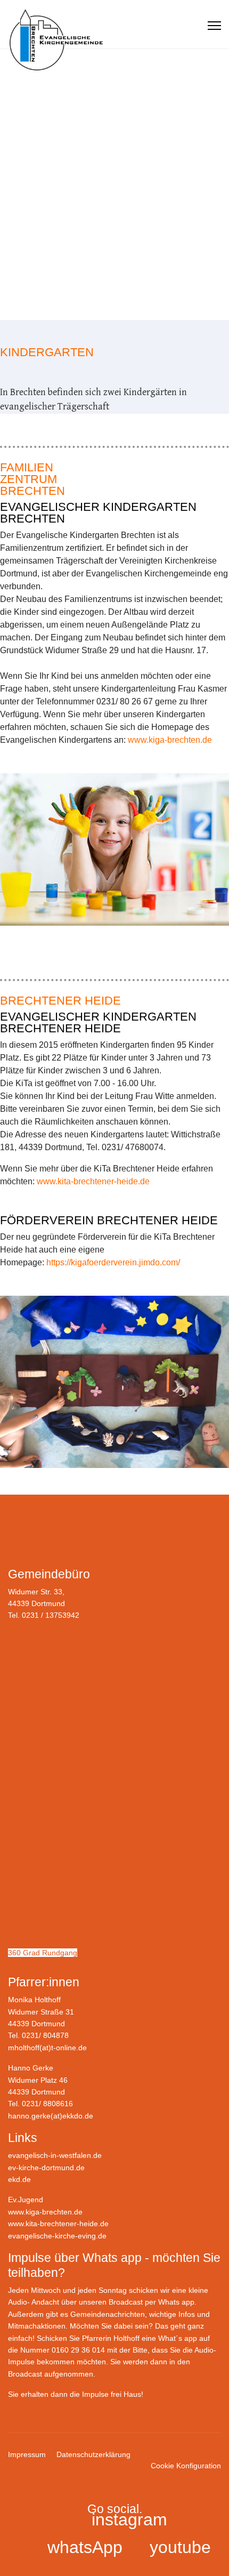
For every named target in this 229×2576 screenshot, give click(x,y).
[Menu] (214, 26)
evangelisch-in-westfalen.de (55, 2155)
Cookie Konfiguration (186, 2466)
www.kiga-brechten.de (170, 740)
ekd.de (19, 2179)
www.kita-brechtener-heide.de (93, 1181)
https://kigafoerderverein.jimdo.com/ (113, 1262)
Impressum (27, 2454)
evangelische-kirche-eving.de (57, 2236)
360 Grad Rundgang (43, 1953)
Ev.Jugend (26, 2200)
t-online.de (69, 2048)
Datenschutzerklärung (93, 2454)
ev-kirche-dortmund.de (46, 2168)
